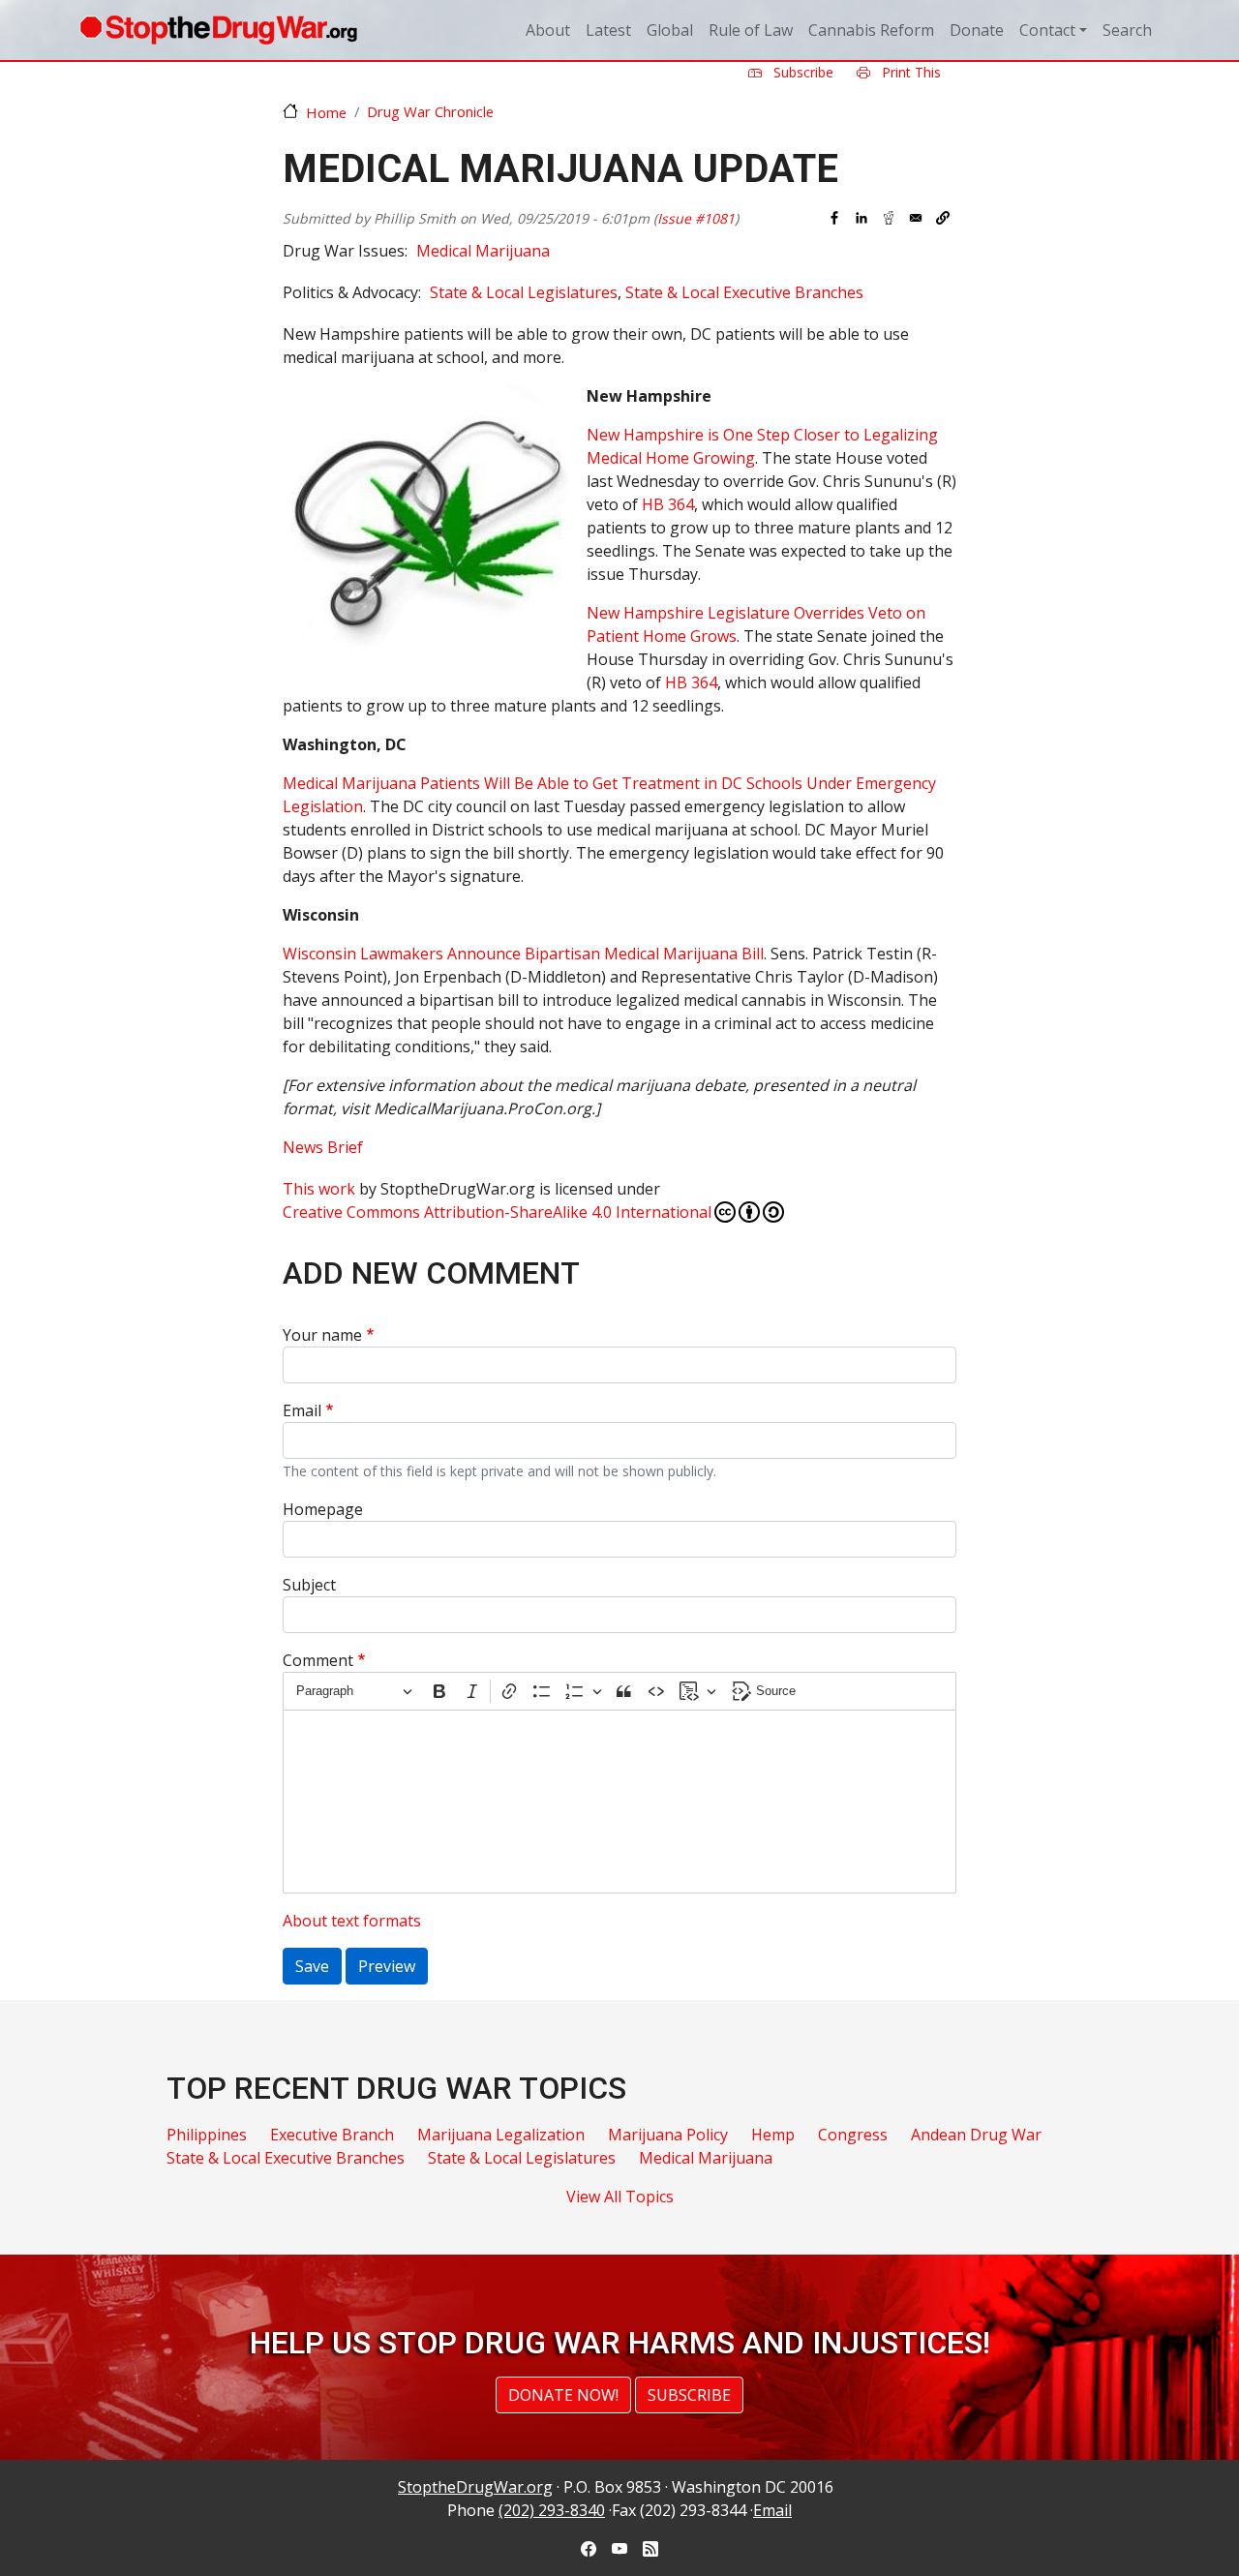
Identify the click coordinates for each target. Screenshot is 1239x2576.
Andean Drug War (976, 2135)
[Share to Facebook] (834, 218)
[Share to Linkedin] (861, 218)
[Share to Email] (916, 218)
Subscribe (801, 72)
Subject (309, 1585)
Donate (977, 30)
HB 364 (668, 504)
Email (302, 1410)
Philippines (207, 2135)
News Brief (323, 1147)
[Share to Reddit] (889, 218)
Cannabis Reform (871, 30)
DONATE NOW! (563, 2395)
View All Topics (620, 2197)
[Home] (218, 30)
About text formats (352, 1921)
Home (326, 112)
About (548, 30)
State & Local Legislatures (524, 292)
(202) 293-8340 (552, 2510)
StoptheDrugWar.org (475, 2487)
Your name (322, 1335)
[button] (943, 218)
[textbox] (619, 1802)
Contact (1047, 30)
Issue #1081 (696, 218)
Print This (909, 72)
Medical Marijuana (483, 251)
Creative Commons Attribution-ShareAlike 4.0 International (497, 1212)
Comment (318, 1660)
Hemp (773, 2135)
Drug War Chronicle (430, 111)
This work (319, 1189)
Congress (853, 2135)
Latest (608, 30)
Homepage (323, 1509)
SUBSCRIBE (689, 2395)
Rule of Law (751, 30)
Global (670, 30)
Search (1127, 30)
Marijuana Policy (668, 2135)
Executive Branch (332, 2135)
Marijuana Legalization (501, 2135)
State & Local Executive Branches (744, 292)
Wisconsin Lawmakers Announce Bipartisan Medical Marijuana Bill (523, 954)
